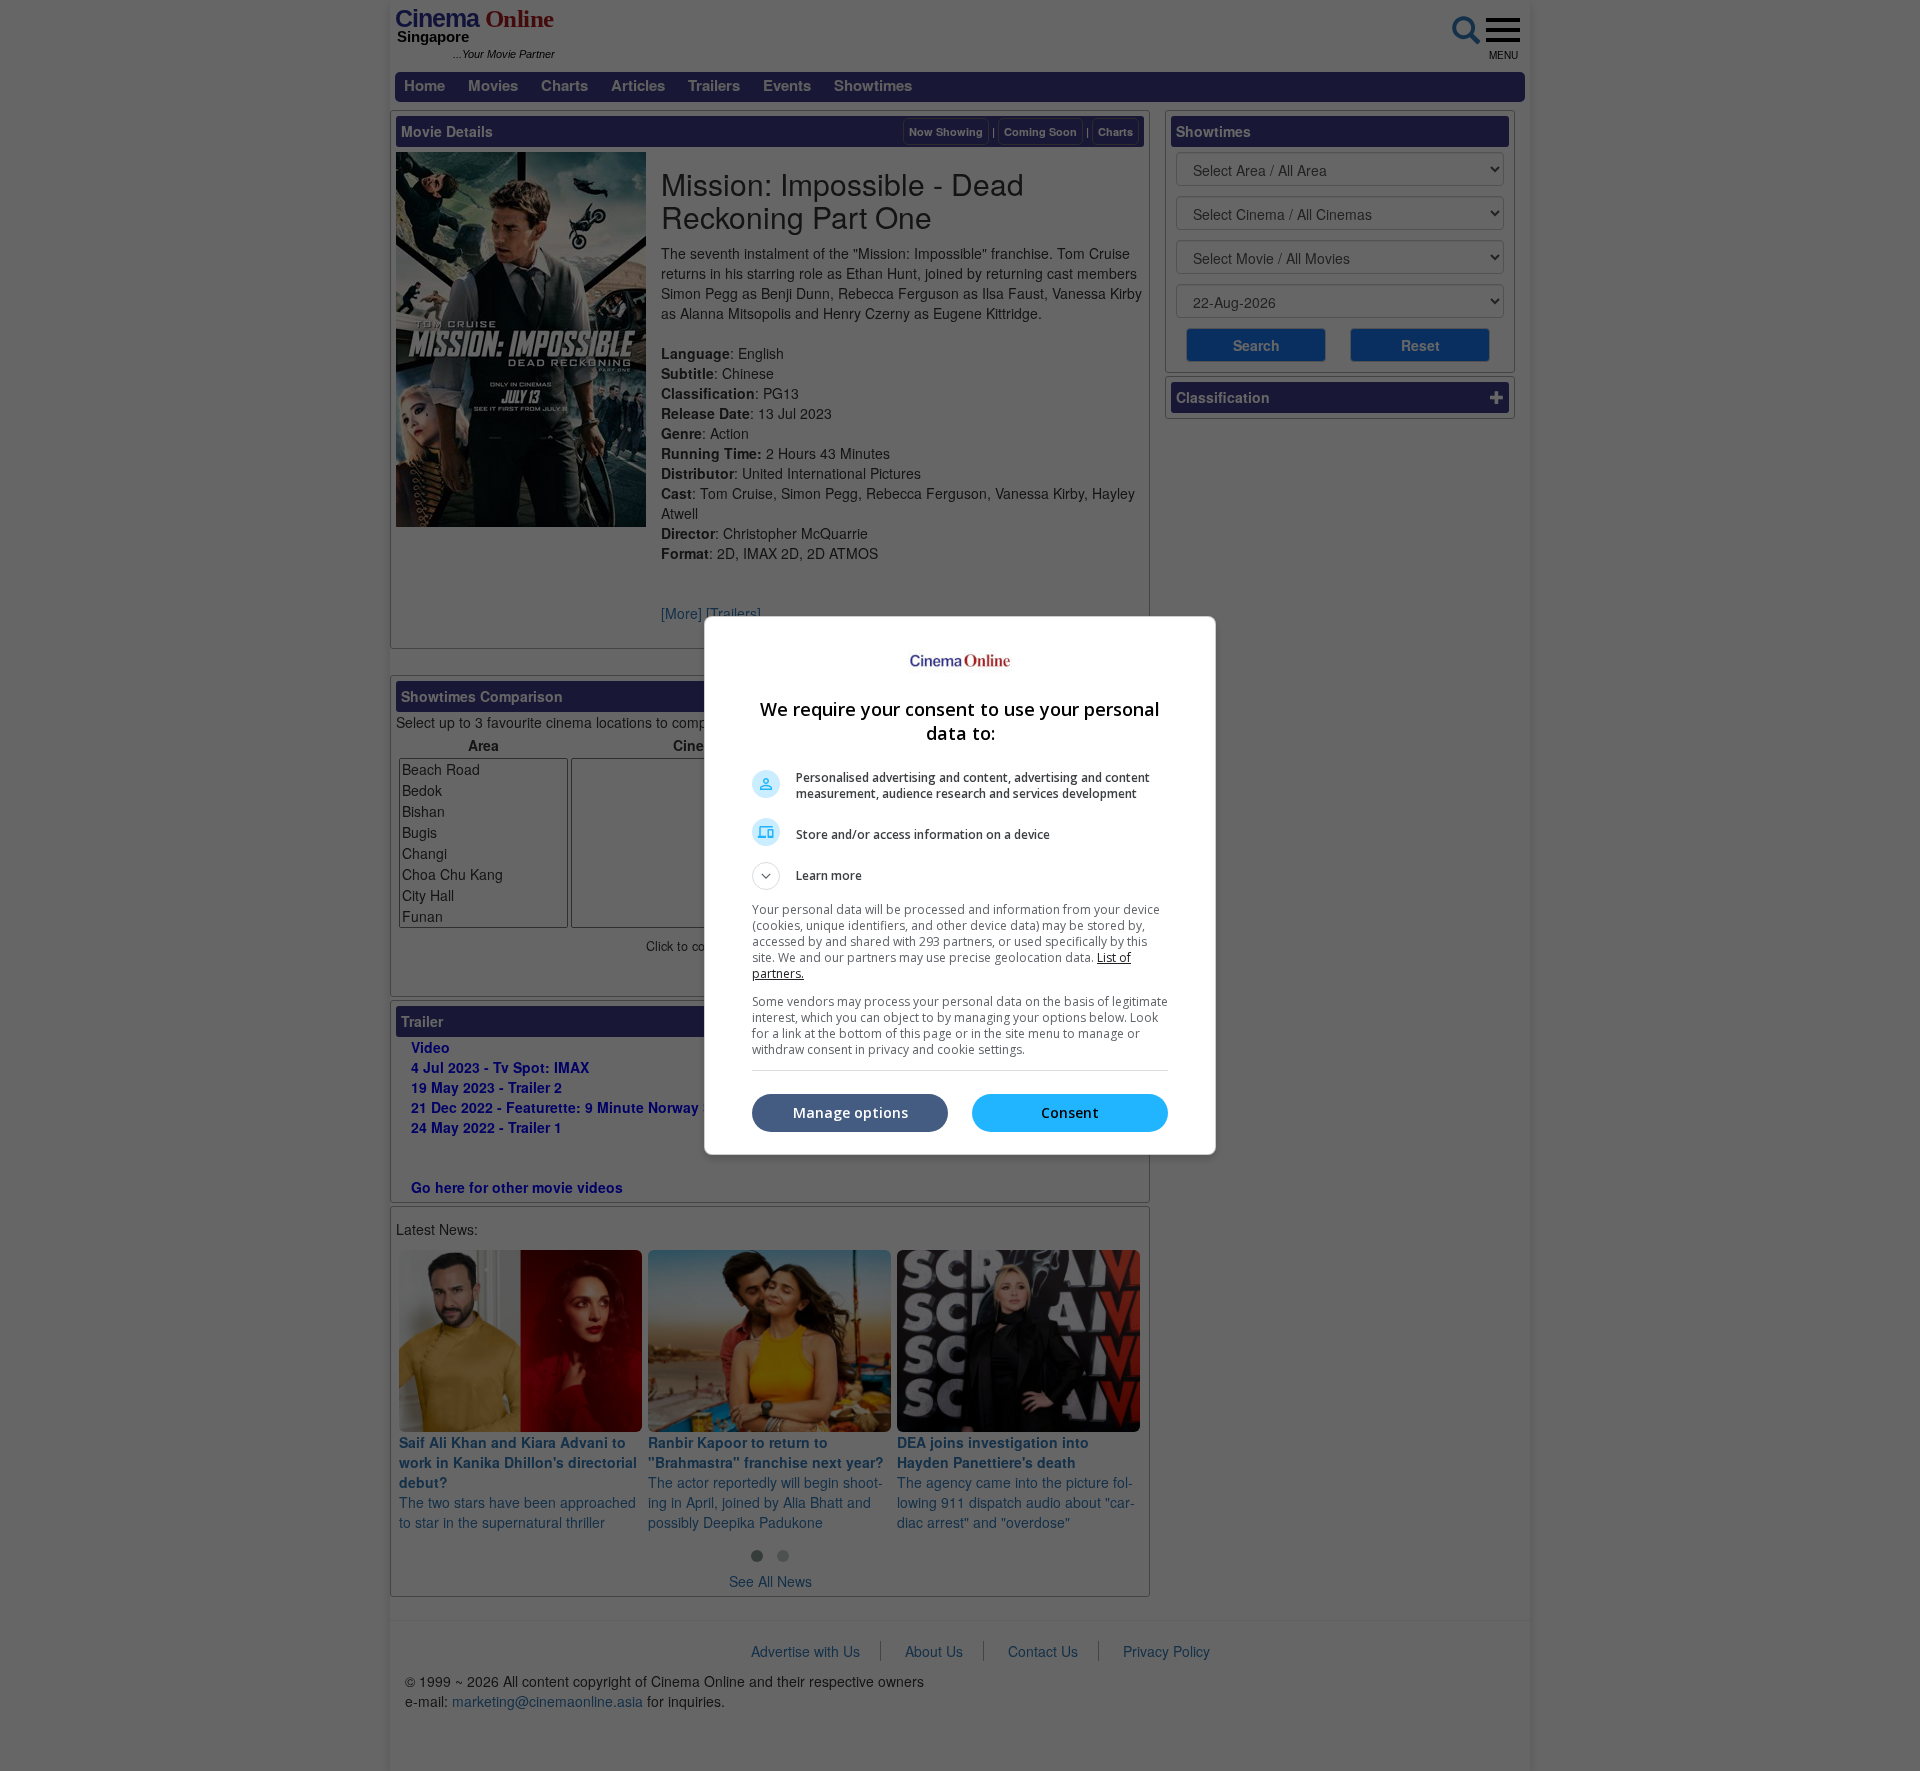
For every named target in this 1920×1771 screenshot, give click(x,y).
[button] (960, 876)
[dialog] (960, 885)
